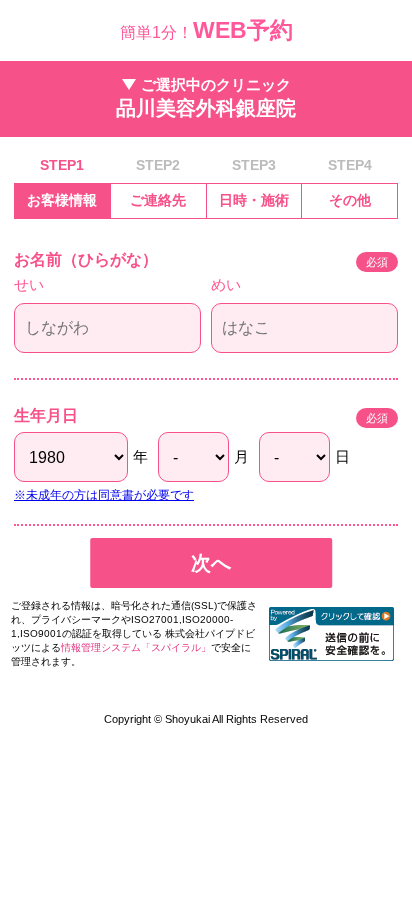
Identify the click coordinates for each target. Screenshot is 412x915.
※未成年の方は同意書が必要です (104, 495)
